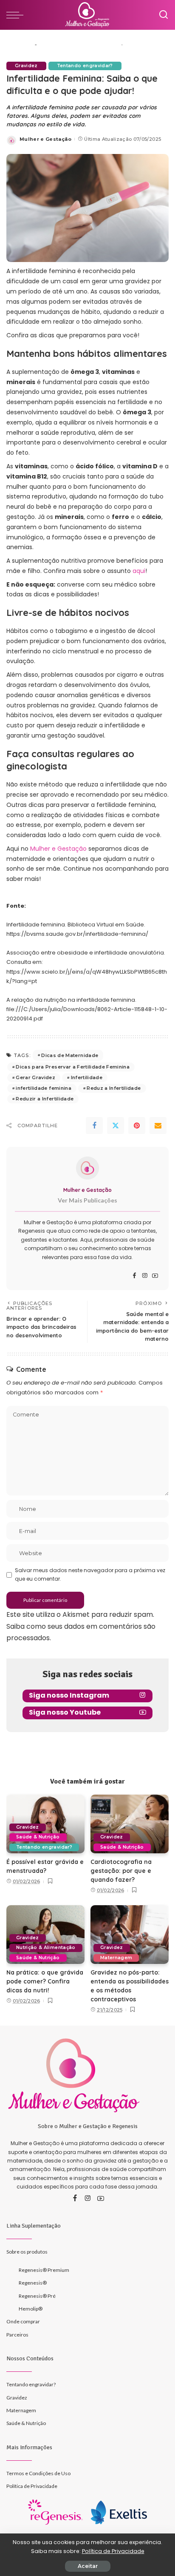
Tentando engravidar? (85, 66)
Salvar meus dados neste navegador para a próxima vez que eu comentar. (90, 1574)
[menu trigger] (17, 15)
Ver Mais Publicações (87, 1200)
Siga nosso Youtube (65, 1712)
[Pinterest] (137, 1126)
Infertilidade (87, 1077)
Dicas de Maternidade (70, 1055)
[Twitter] (116, 1126)
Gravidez (26, 66)
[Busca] (164, 15)
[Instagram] (145, 1276)
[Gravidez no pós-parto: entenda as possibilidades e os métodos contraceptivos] (130, 1935)
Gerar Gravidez (35, 1077)
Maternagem (116, 1958)
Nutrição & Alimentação (46, 1948)
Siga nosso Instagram (69, 1695)
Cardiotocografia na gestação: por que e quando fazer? (121, 1871)
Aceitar (88, 2566)
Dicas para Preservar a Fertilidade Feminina (73, 1067)
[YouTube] (155, 1276)
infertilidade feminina (44, 1088)
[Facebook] (94, 1126)
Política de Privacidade (113, 2551)
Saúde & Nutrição (38, 1837)
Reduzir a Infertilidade (45, 1099)
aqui (139, 571)
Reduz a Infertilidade (114, 1088)
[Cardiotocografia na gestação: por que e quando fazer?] (130, 1824)
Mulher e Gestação (45, 139)
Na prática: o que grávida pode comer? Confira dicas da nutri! (45, 1981)
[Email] (158, 1126)
